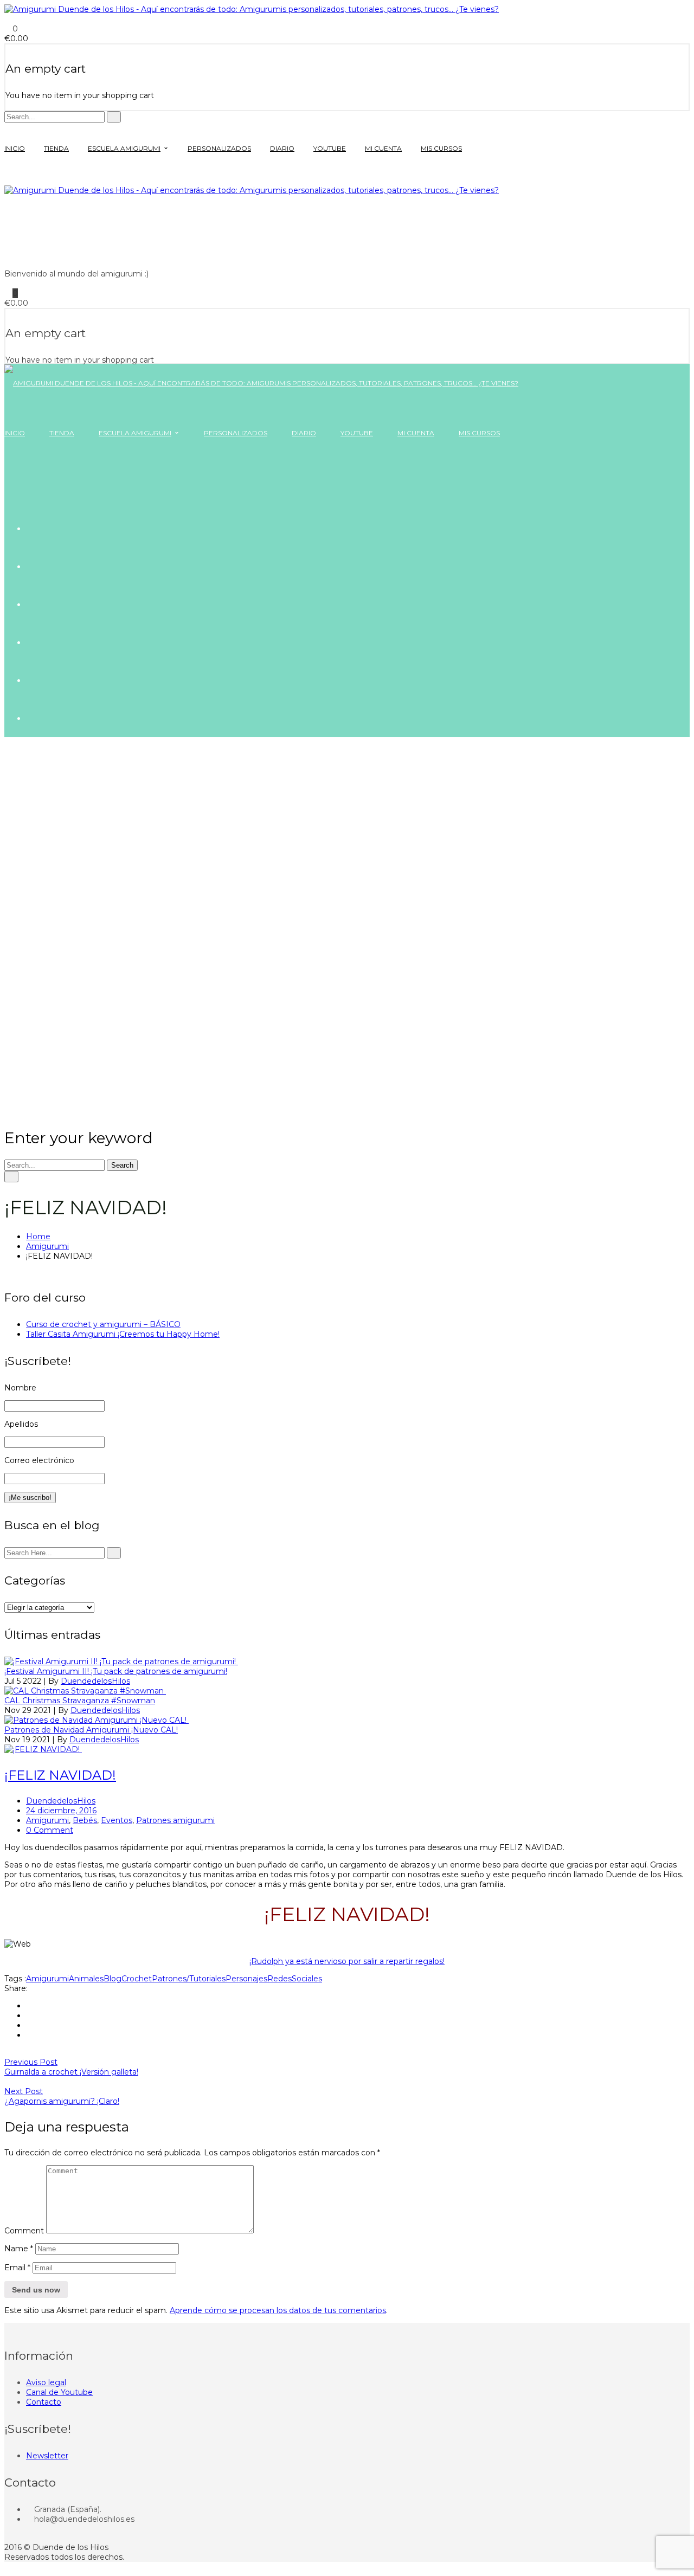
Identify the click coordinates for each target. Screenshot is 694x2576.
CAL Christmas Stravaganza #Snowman (80, 1701)
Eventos (117, 1820)
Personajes (246, 1979)
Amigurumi (47, 1246)
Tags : (15, 1979)
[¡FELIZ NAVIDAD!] (43, 1749)
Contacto (44, 2402)
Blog (113, 1979)
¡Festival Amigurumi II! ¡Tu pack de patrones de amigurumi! (116, 1671)
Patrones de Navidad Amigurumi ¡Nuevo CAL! (91, 1730)
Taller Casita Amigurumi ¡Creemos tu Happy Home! (123, 1334)
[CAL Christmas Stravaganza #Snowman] (85, 1691)
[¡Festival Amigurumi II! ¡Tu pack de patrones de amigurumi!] (121, 1661)
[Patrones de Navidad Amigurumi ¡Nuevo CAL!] (97, 1720)
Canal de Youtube (59, 2392)
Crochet (137, 1979)
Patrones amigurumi (175, 1820)
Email (17, 2268)
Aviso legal (46, 2382)
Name (19, 2249)
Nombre (20, 1388)
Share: (16, 1988)
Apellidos (21, 1424)
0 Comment (50, 1830)
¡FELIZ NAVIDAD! (60, 1775)
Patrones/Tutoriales (189, 1979)
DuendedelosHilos (95, 1681)
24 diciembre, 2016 (61, 1811)
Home (38, 1237)
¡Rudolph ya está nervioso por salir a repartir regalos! (347, 1961)
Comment (24, 2231)
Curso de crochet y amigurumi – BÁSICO (103, 1324)
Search (122, 1165)
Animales (86, 1979)
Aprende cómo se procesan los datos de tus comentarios (278, 2310)
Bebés (85, 1820)
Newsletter (47, 2456)
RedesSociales (295, 1979)
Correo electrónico (39, 1460)
